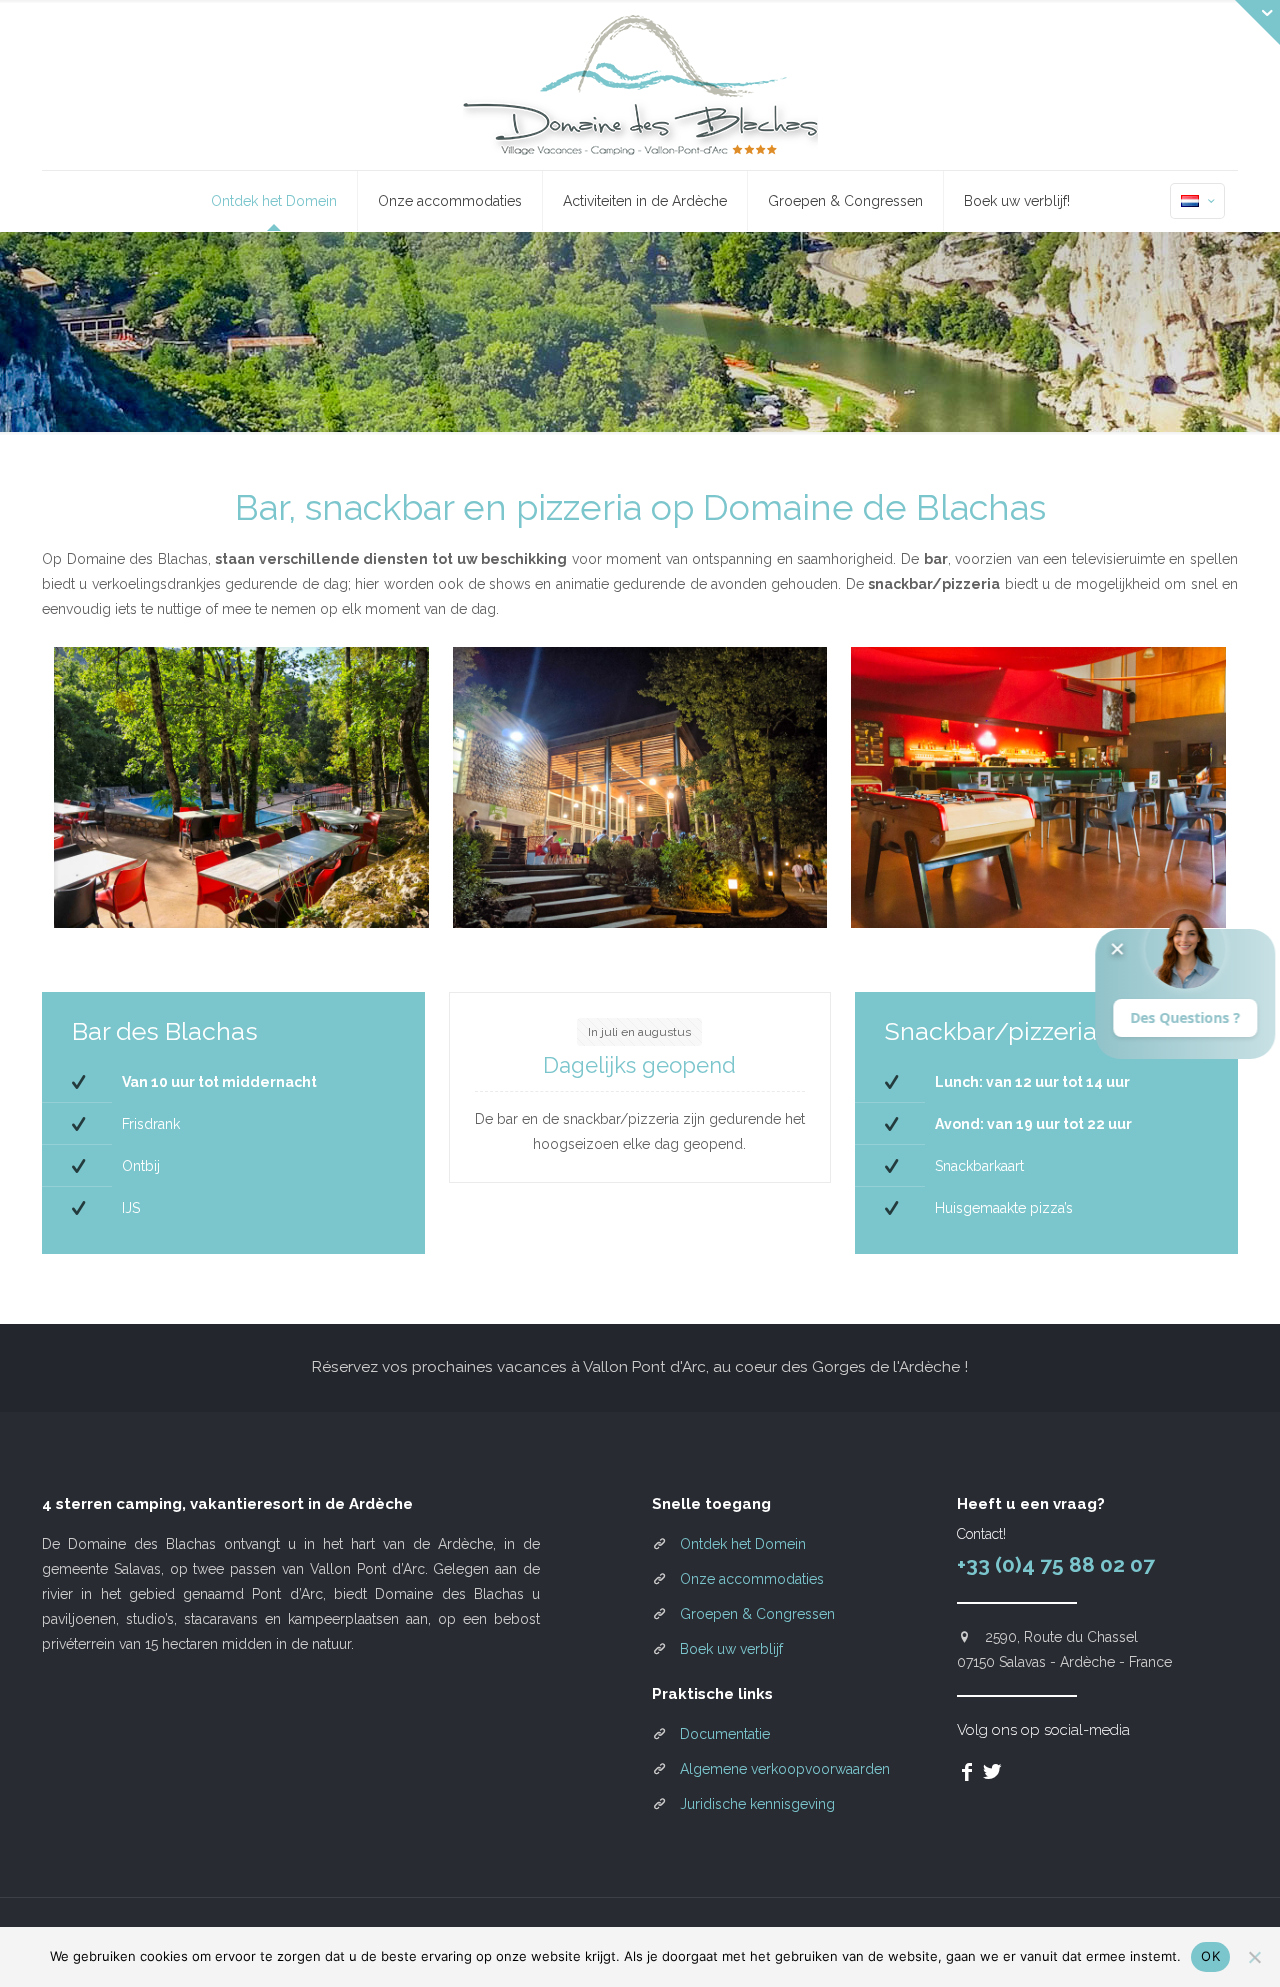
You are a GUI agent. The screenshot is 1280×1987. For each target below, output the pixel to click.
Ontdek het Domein (743, 1544)
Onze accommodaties (752, 1579)
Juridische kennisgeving (757, 1804)
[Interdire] (1255, 1957)
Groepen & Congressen (757, 1614)
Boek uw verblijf (731, 1649)
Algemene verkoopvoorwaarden (785, 1769)
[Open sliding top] (1257, 22)
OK (1210, 1956)
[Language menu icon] (1197, 201)
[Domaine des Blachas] (640, 85)
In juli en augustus (639, 1032)
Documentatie (725, 1734)
